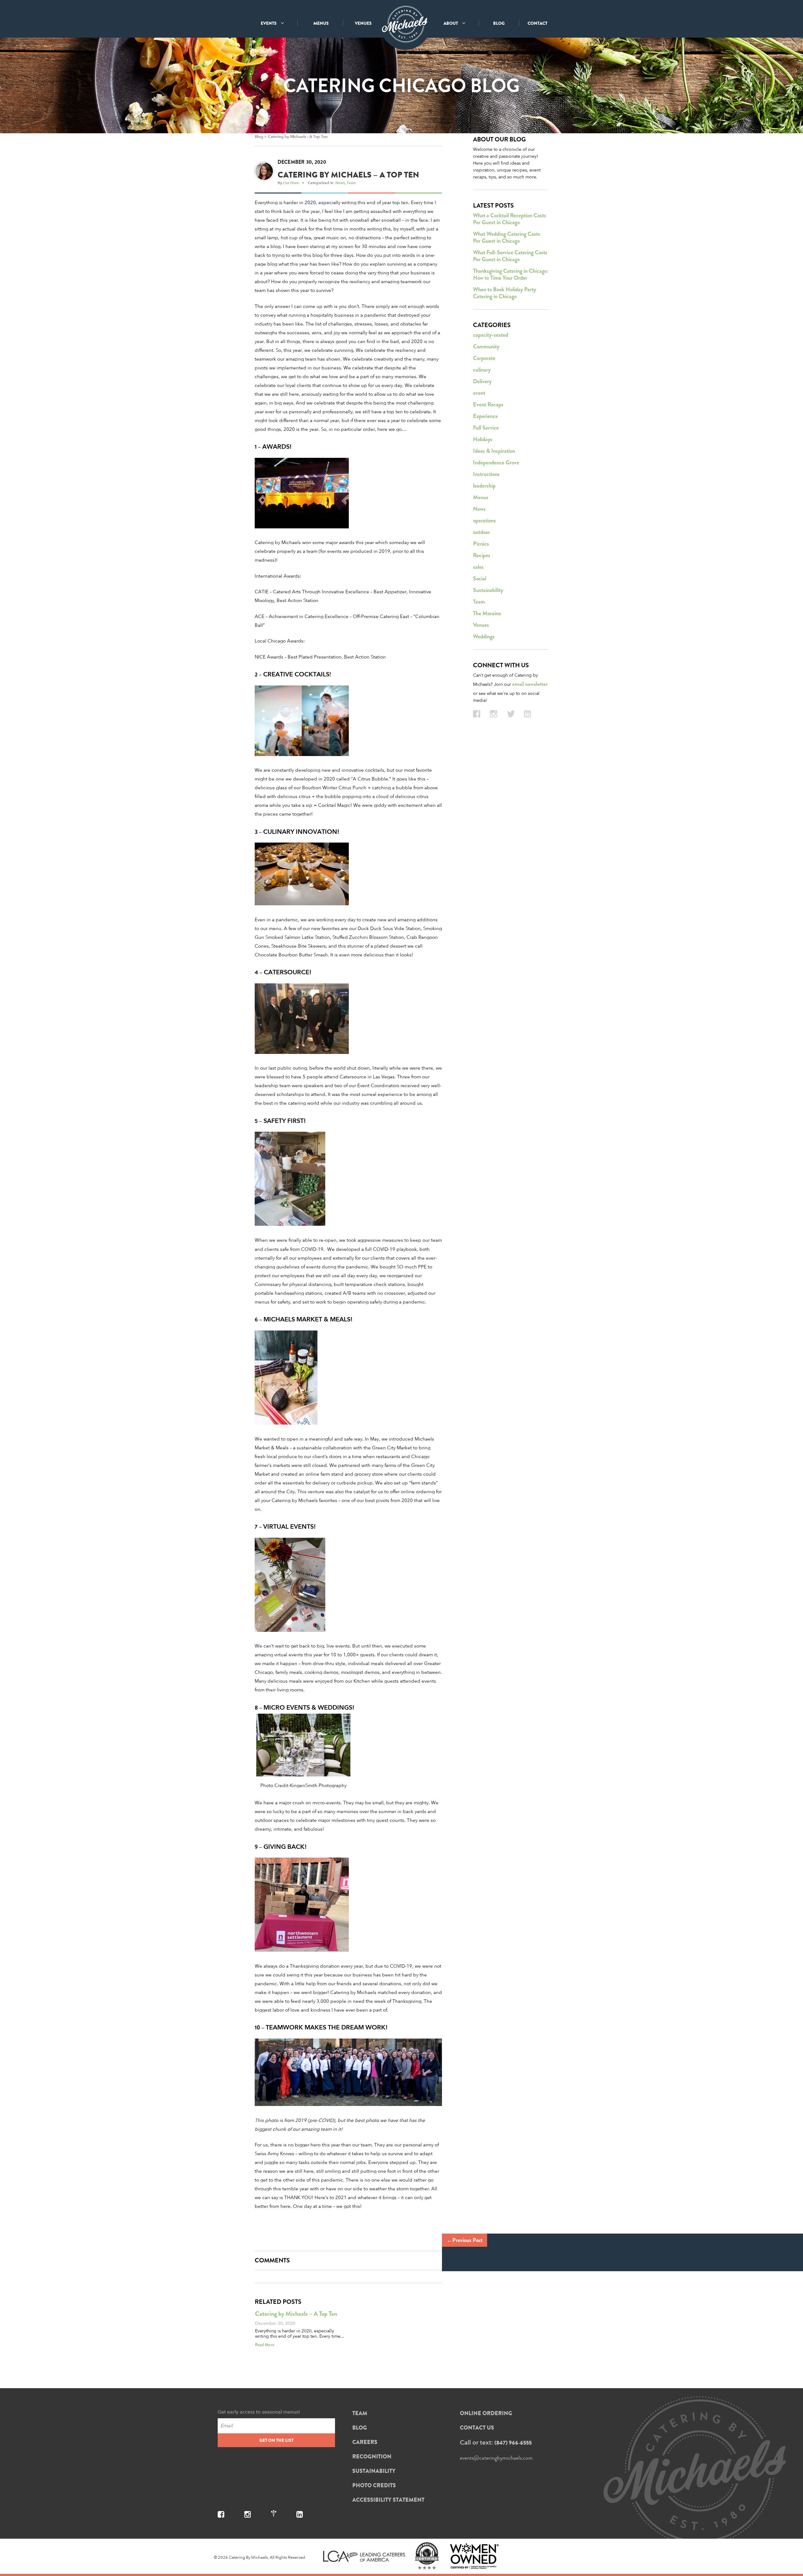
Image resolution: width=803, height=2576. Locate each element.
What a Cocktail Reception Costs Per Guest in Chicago (510, 219)
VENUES (363, 23)
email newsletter (530, 684)
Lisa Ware (291, 182)
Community (486, 346)
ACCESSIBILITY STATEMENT (388, 2500)
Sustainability (488, 590)
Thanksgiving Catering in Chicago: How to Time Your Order (511, 274)
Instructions (486, 474)
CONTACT (537, 23)
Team (351, 182)
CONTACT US (477, 2428)
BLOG (499, 23)
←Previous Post (465, 2240)
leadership (484, 486)
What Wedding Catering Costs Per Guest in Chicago (507, 237)
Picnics (481, 544)
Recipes (482, 555)
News (340, 182)
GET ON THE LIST (277, 2440)
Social (480, 579)
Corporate (484, 358)
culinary (482, 370)
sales (478, 567)
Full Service (486, 428)
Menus (481, 497)
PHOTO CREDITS (374, 2485)
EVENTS (269, 23)
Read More (265, 2345)
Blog (259, 137)
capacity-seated (491, 335)
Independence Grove (496, 463)
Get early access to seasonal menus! (259, 2412)
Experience (485, 416)
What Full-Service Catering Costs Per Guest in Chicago (510, 256)
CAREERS (365, 2442)
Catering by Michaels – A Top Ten (298, 137)
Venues (481, 625)
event (479, 393)
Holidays (483, 439)
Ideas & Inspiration (494, 451)
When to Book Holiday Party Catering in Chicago (505, 293)
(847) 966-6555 (513, 2443)
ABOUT (451, 23)
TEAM (360, 2413)
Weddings (484, 637)
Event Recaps (488, 405)
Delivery (482, 381)
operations (484, 521)
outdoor (481, 532)
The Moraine (487, 613)
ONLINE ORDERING (486, 2413)
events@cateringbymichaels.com (496, 2458)
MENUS (321, 23)
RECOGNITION (372, 2457)
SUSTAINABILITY (374, 2471)
